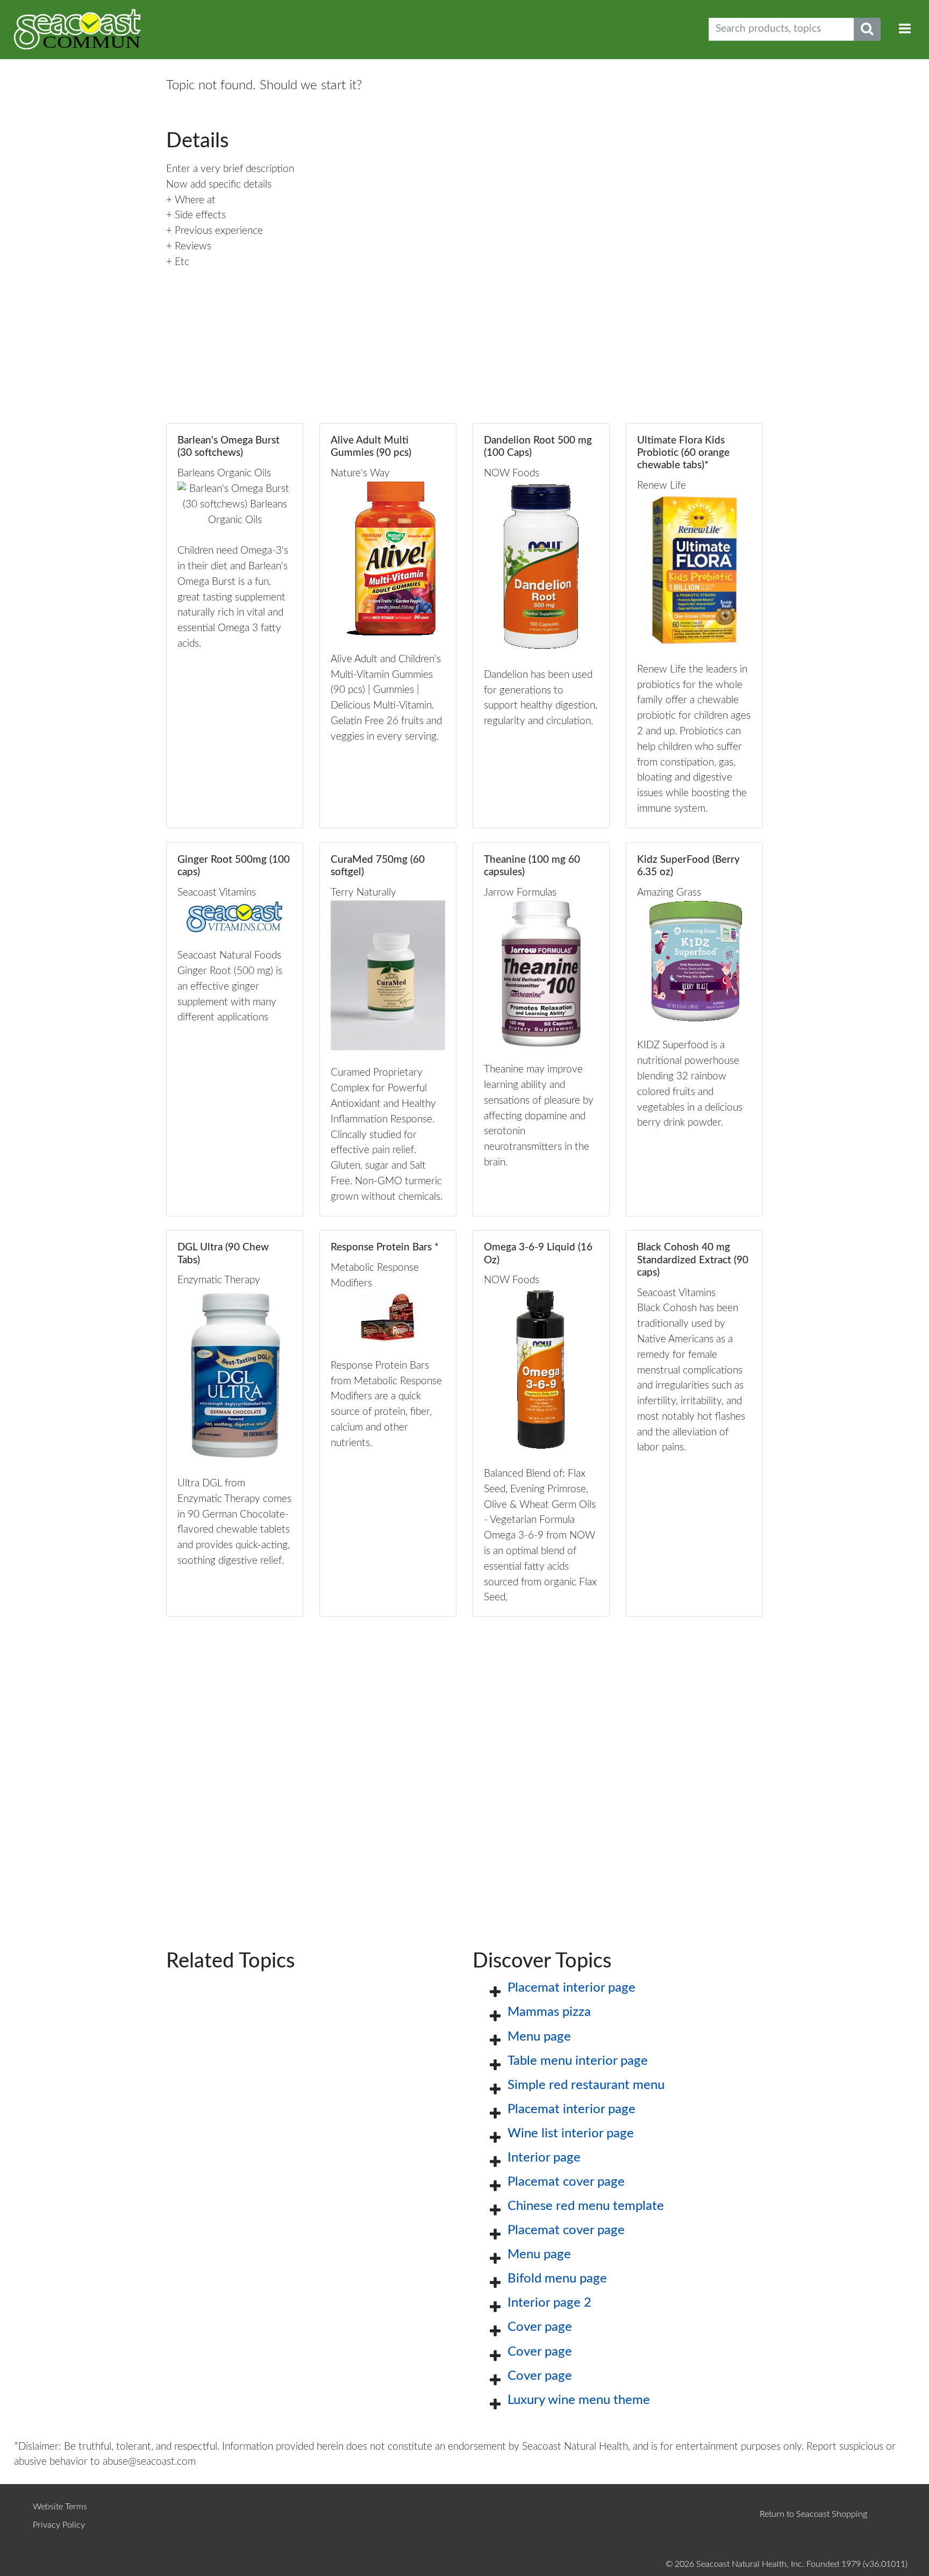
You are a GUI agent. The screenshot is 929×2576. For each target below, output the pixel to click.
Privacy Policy (59, 2525)
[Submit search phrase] (867, 29)
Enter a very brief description (230, 169)
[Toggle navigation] (905, 29)
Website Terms (60, 2507)
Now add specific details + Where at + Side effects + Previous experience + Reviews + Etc (219, 223)
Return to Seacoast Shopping (813, 2514)
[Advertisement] (464, 1766)
